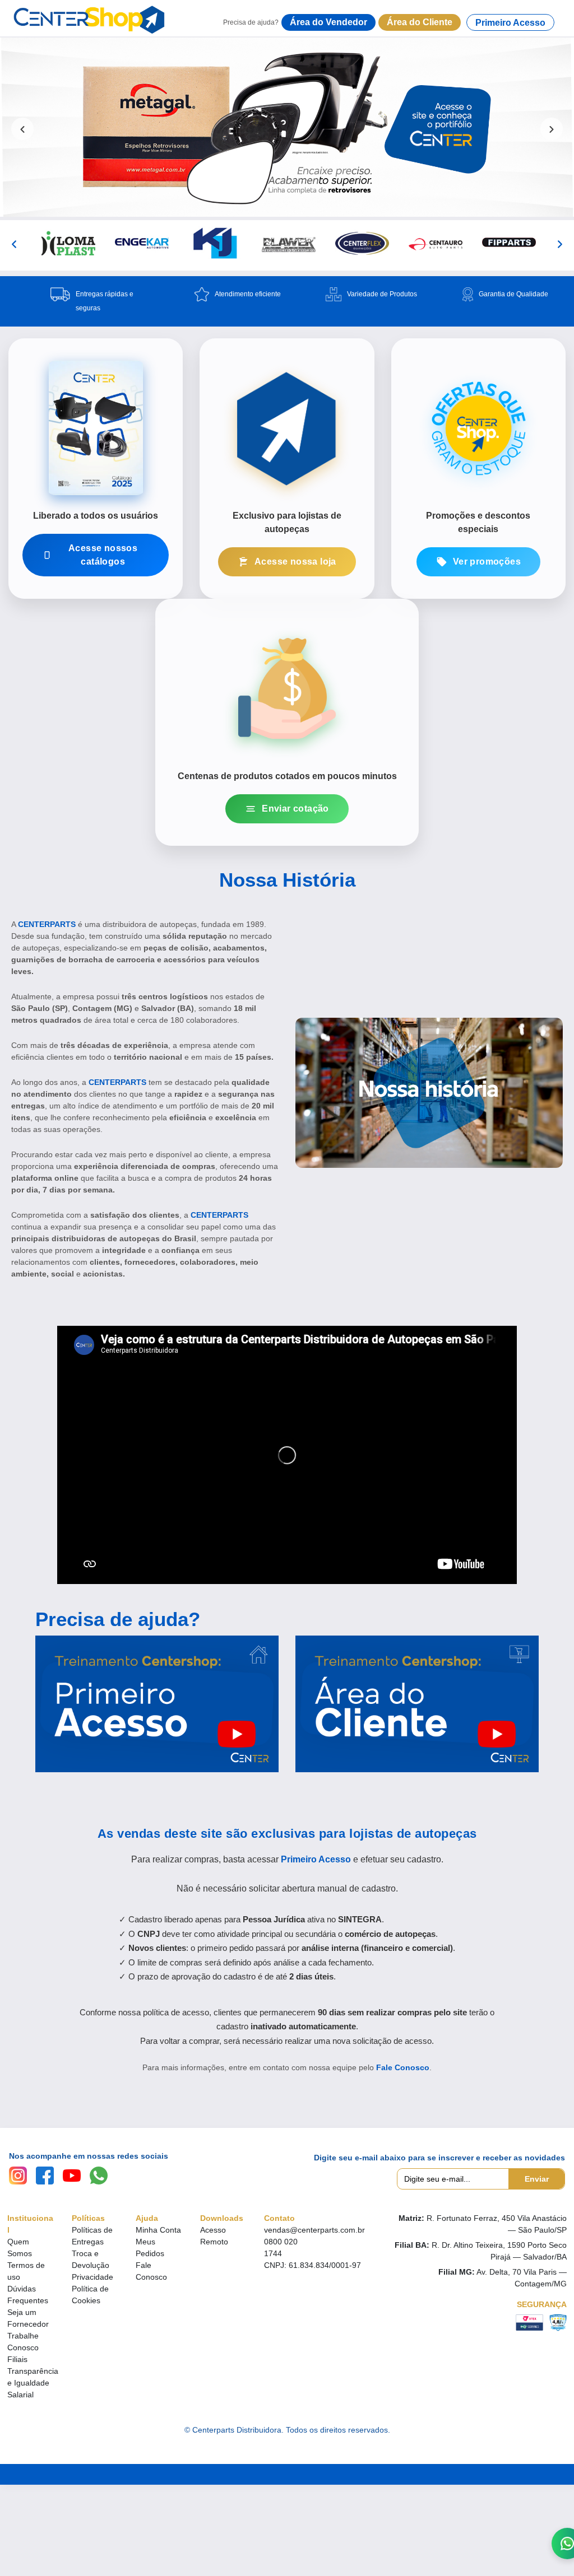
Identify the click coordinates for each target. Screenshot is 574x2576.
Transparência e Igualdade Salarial (33, 2383)
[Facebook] (45, 2176)
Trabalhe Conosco (23, 2342)
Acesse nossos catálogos (103, 555)
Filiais (17, 2359)
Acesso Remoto (214, 2236)
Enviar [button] (537, 2179)
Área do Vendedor (328, 22)
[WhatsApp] (99, 2176)
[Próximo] (560, 244)
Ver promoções (487, 562)
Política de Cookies (90, 2295)
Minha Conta (158, 2230)
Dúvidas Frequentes (28, 2295)
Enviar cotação (295, 809)
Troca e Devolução (91, 2259)
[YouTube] (72, 2176)
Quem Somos (20, 2247)
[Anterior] (14, 244)
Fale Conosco (403, 2067)
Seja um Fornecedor (28, 2318)
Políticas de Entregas (92, 2236)
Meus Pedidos (150, 2247)
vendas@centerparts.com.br (314, 2230)
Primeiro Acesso (510, 23)
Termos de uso (26, 2271)
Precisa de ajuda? (118, 1619)
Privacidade (92, 2277)
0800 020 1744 (281, 2247)
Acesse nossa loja (295, 562)
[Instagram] (18, 2176)
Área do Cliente (420, 22)
